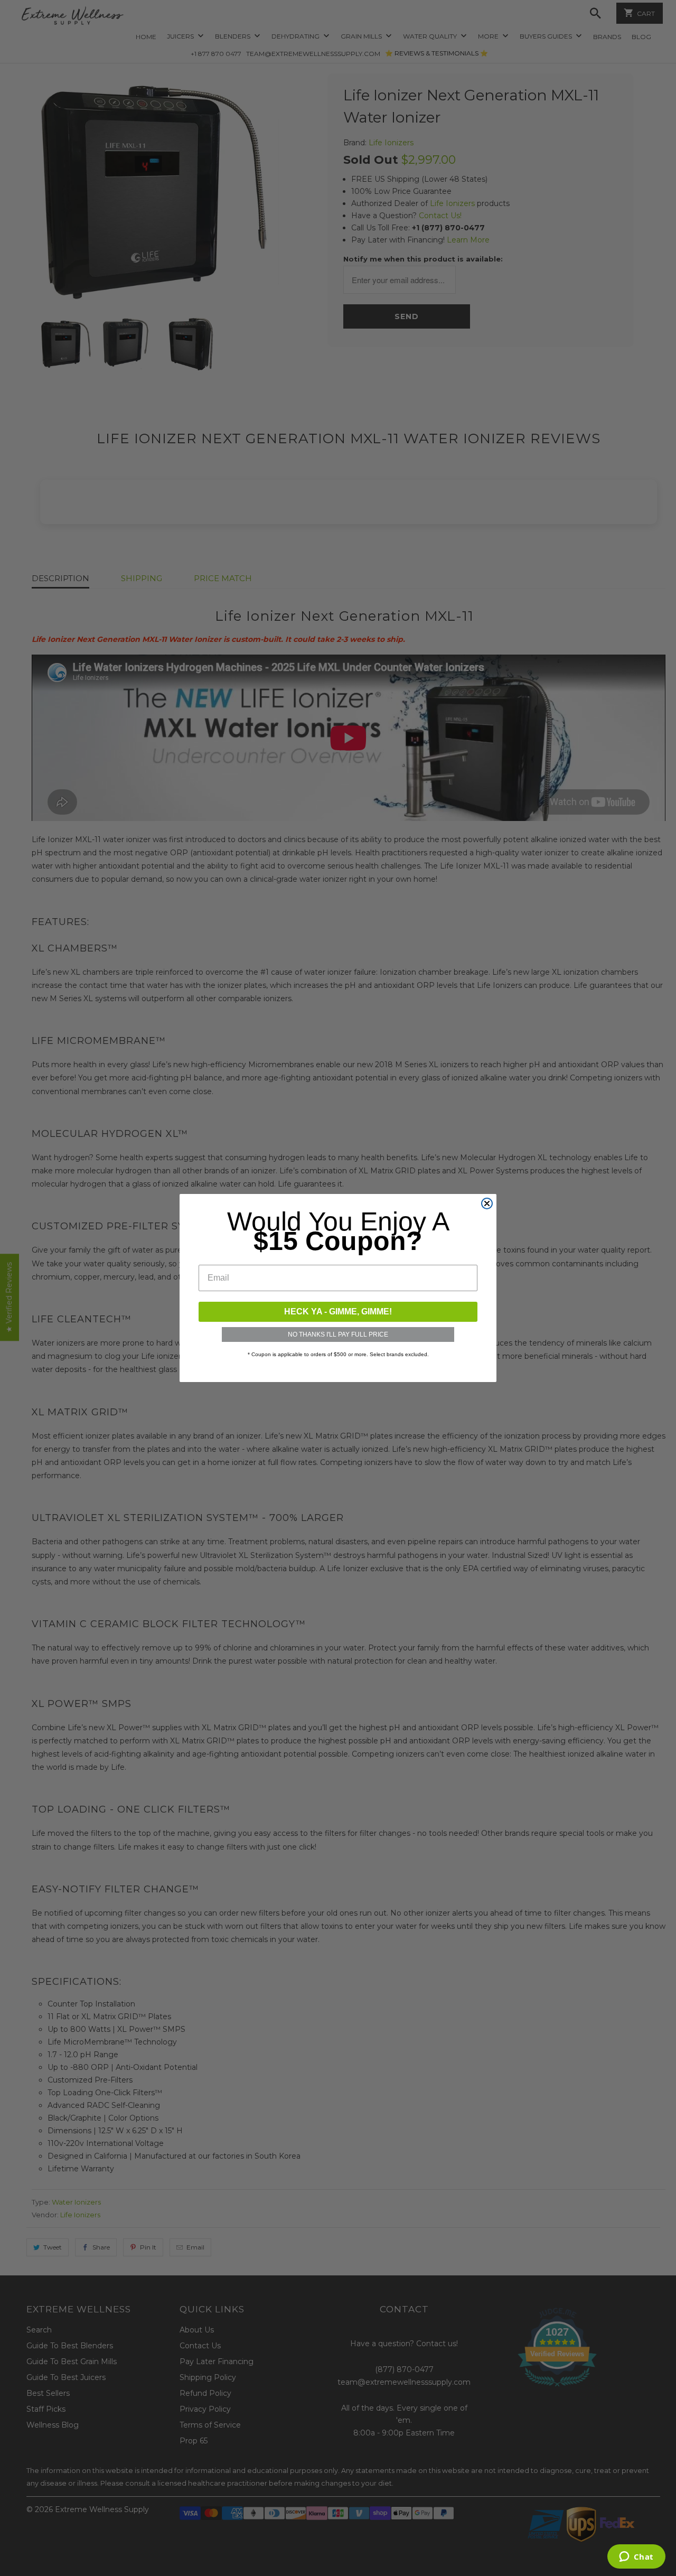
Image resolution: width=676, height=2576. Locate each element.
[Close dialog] (487, 1203)
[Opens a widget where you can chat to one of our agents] (636, 2558)
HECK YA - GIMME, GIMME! (338, 1312)
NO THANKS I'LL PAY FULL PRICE (338, 1334)
